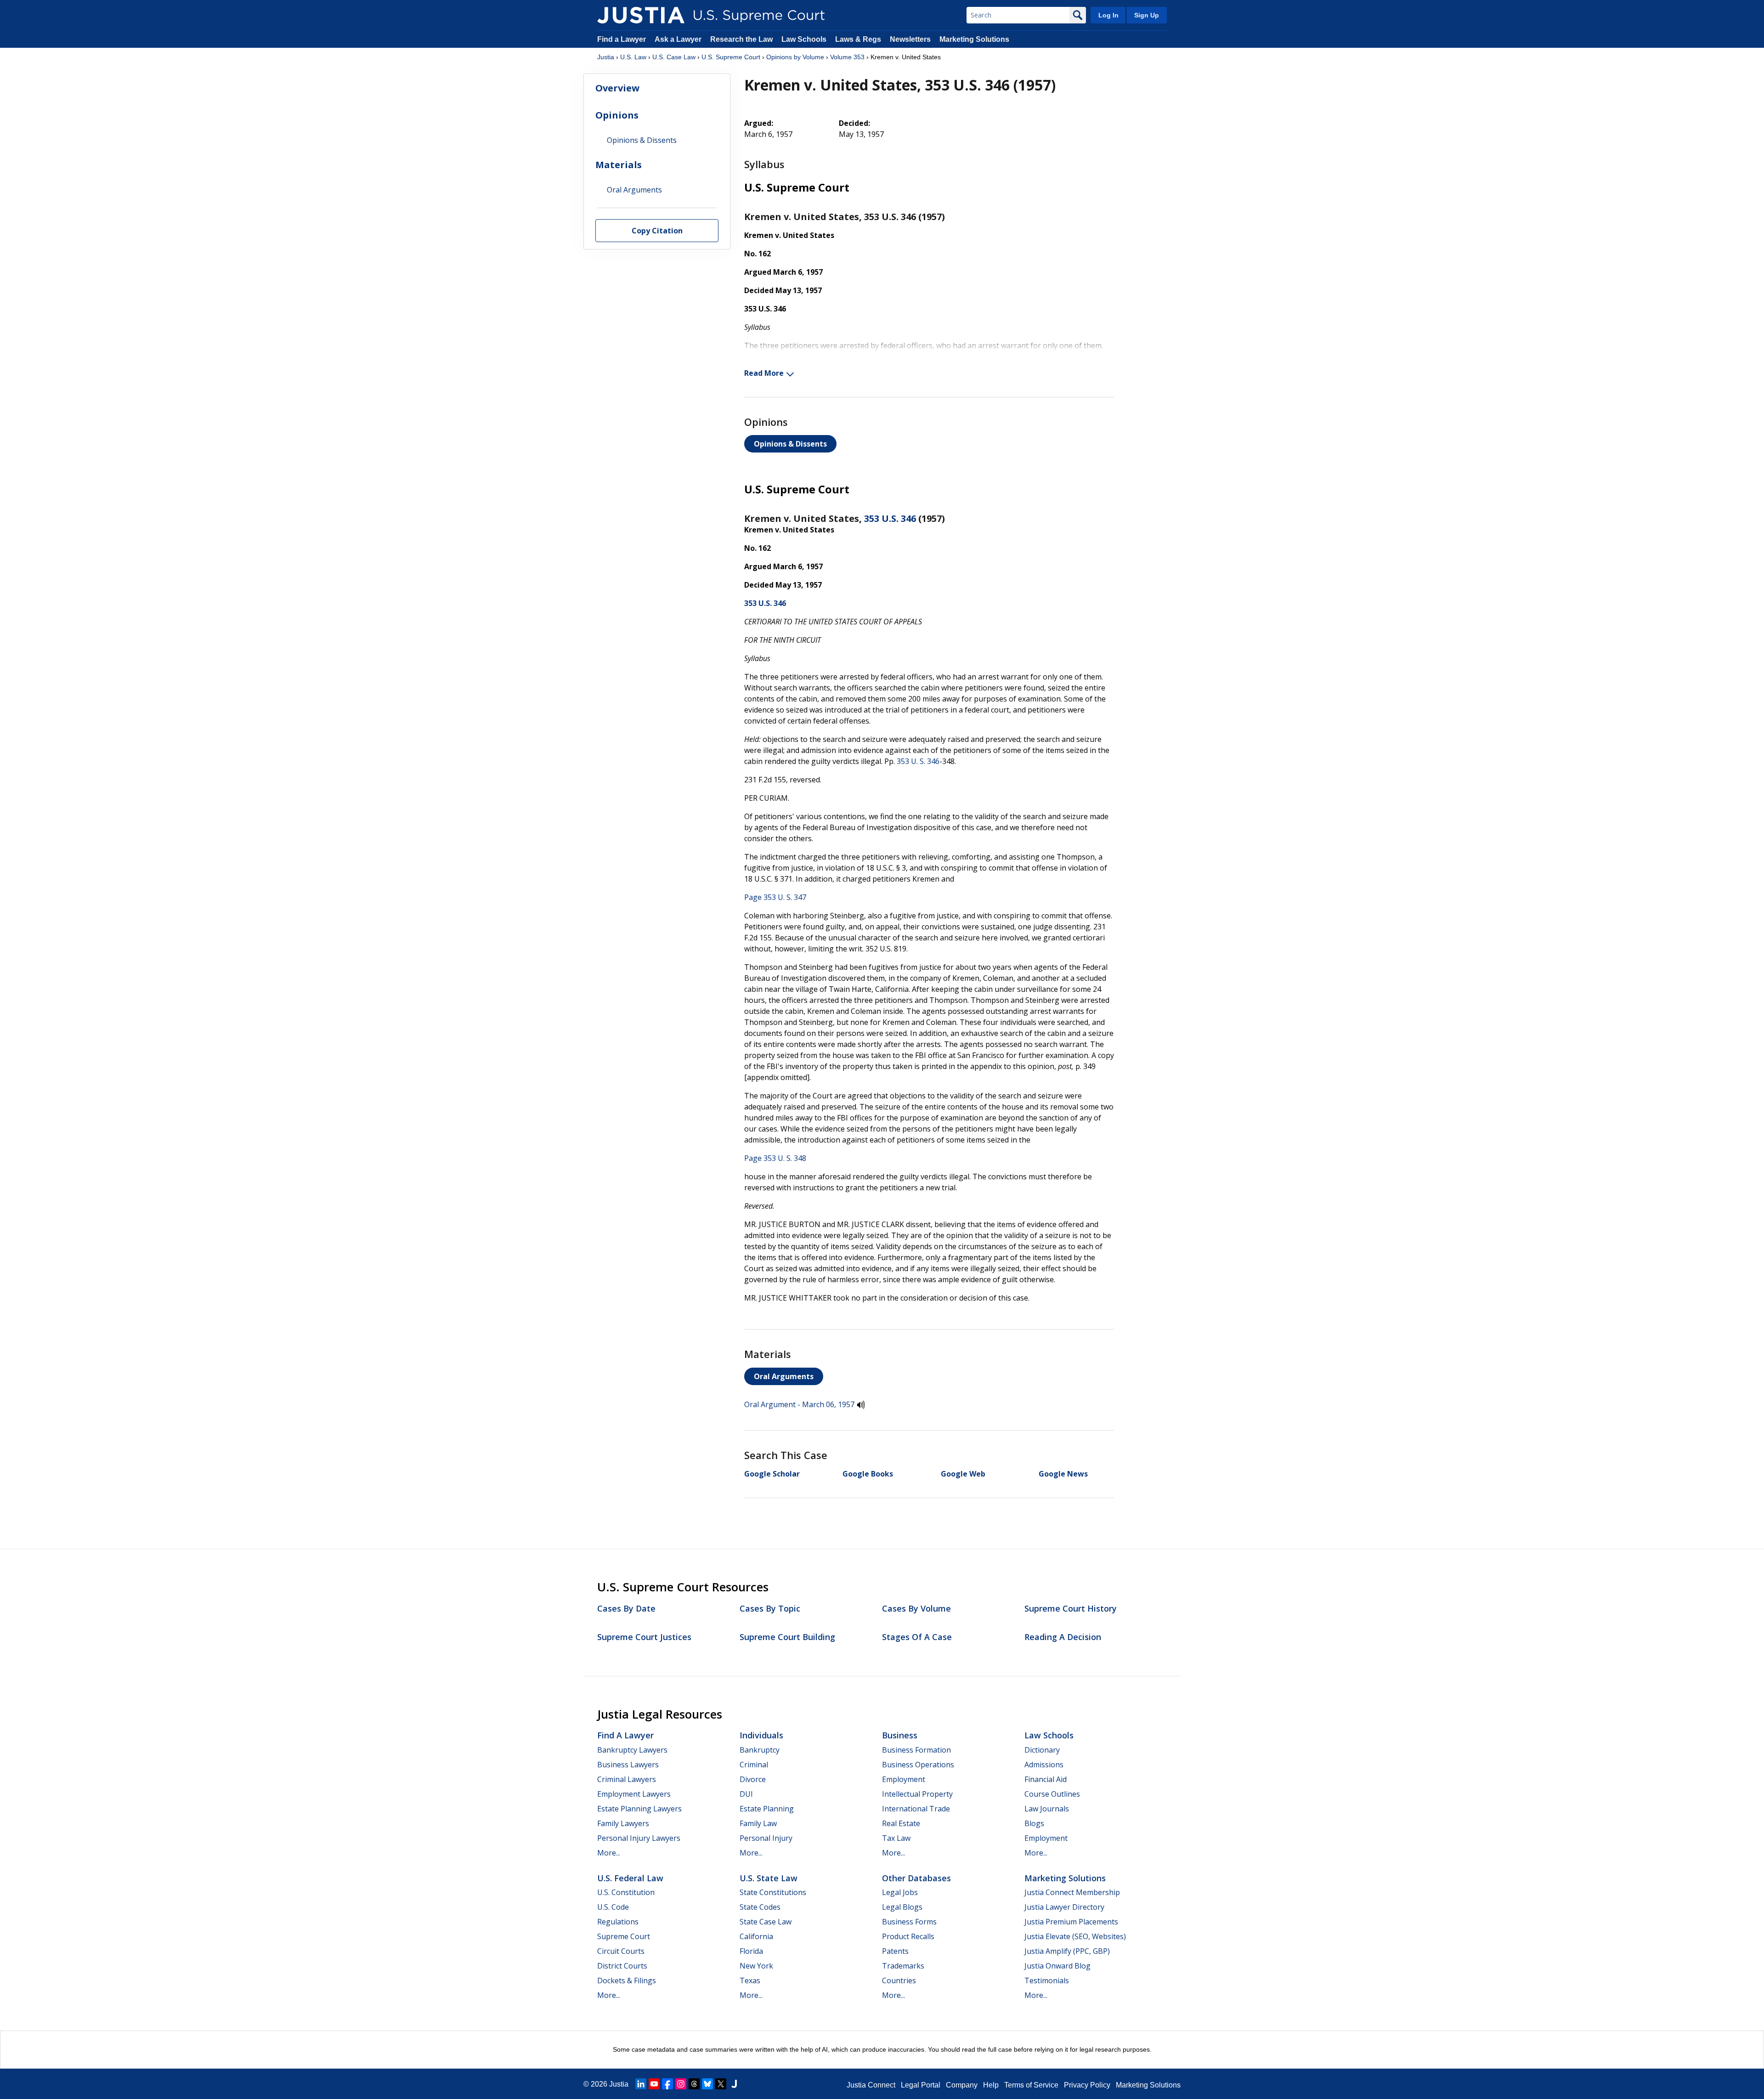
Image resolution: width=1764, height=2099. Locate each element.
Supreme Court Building (787, 1637)
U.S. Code (613, 1907)
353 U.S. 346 (890, 518)
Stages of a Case (917, 1637)
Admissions (1044, 1765)
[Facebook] (667, 2084)
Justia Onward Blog (1057, 1966)
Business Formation (916, 1750)
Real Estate (901, 1823)
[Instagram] (681, 2084)
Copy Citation (657, 231)
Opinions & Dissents (790, 444)
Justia (606, 57)
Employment (904, 1779)
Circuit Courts (621, 1951)
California (756, 1936)
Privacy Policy (1087, 2085)
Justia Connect (871, 2085)
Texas (750, 1980)
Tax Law (896, 1838)
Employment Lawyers (634, 1794)
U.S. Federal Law (630, 1878)
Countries (899, 1980)
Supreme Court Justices (644, 1637)
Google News (1063, 1474)
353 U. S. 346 (918, 761)
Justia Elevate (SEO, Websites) (1075, 1936)
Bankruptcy (760, 1750)
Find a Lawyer (622, 39)
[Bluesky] (707, 2084)
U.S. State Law (769, 1878)
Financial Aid (1046, 1779)
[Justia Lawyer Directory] (734, 2084)
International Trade (916, 1809)
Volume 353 (847, 57)
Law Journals (1047, 1809)
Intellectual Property (917, 1794)
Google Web (963, 1474)
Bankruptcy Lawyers (632, 1750)
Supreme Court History (1071, 1608)
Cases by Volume (916, 1608)
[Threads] (694, 2084)
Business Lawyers (628, 1765)
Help (991, 2085)
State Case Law (766, 1922)
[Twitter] (721, 2084)
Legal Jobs (900, 1892)
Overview (617, 88)
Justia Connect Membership (1072, 1892)
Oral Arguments (784, 1376)
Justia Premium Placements (1071, 1922)
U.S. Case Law (674, 57)
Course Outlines (1052, 1794)
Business (900, 1735)
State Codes (760, 1907)
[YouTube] (654, 2084)
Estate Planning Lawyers (639, 1809)
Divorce (753, 1779)
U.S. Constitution (626, 1892)
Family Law (758, 1823)
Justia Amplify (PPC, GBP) (1067, 1951)
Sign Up (1147, 15)
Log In (1108, 15)
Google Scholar (772, 1474)
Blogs (1034, 1823)
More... (609, 1853)
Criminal (754, 1765)
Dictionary (1042, 1750)
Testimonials (1047, 1980)
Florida (751, 1951)
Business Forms (909, 1922)
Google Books (868, 1474)
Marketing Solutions (974, 39)
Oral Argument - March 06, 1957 (799, 1404)
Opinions (617, 115)
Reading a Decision (1063, 1637)
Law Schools (804, 39)
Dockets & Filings (627, 1980)
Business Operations (918, 1765)
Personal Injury (766, 1838)
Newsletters (910, 39)
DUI (746, 1794)
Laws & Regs (858, 39)
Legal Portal (921, 2085)
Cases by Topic (770, 1608)
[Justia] (641, 15)
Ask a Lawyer (679, 39)
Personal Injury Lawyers (639, 1838)
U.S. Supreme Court (731, 57)
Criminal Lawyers (627, 1779)
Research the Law (741, 39)
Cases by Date (626, 1608)
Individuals (761, 1735)
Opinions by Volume (795, 57)
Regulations (618, 1922)
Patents (895, 1951)
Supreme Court (624, 1936)
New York (756, 1966)
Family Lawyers (623, 1823)
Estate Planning (767, 1809)
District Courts (622, 1966)
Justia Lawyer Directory (1064, 1907)
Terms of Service (1031, 2085)
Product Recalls (908, 1936)
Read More (764, 373)
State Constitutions (773, 1892)
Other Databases (916, 1878)
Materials (619, 165)
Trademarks (903, 1966)
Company (962, 2085)
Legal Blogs (902, 1907)
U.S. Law (633, 57)
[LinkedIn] (641, 2084)
